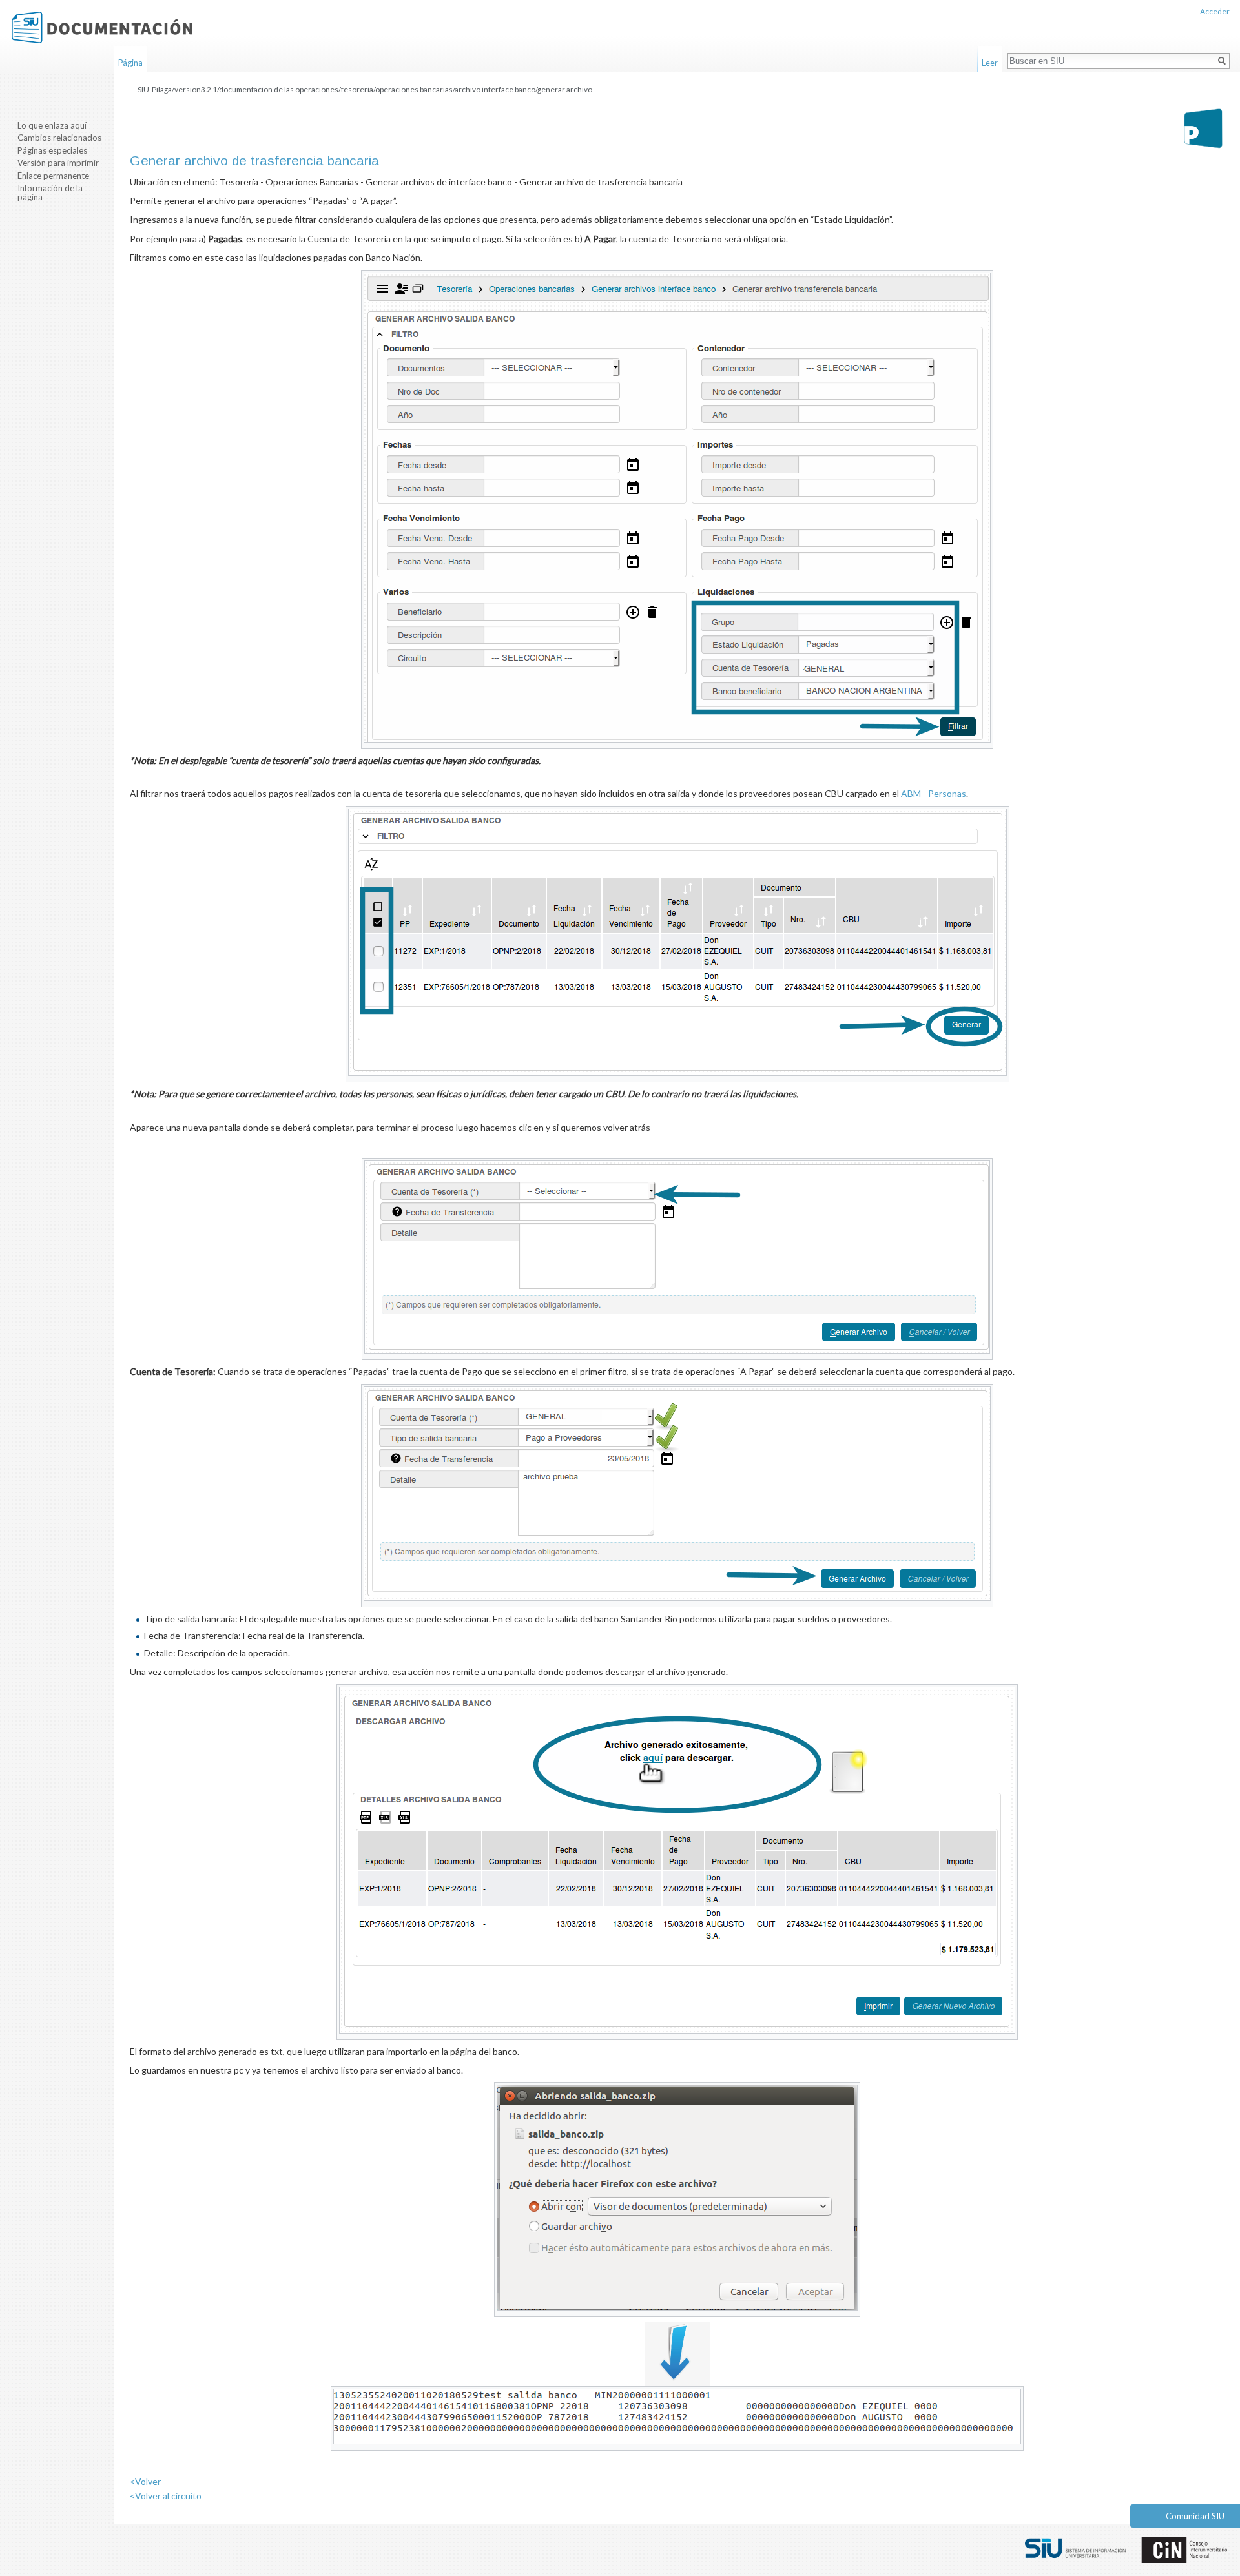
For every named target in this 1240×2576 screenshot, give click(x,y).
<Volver (145, 2481)
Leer (990, 63)
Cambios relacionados (59, 138)
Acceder (1215, 11)
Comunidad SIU (1195, 2516)
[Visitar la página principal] (102, 27)
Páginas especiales (52, 150)
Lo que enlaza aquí (52, 125)
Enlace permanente (53, 176)
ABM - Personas (934, 793)
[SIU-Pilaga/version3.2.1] (1203, 128)
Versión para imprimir (58, 163)
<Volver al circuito (166, 2496)
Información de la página (50, 192)
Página (130, 63)
